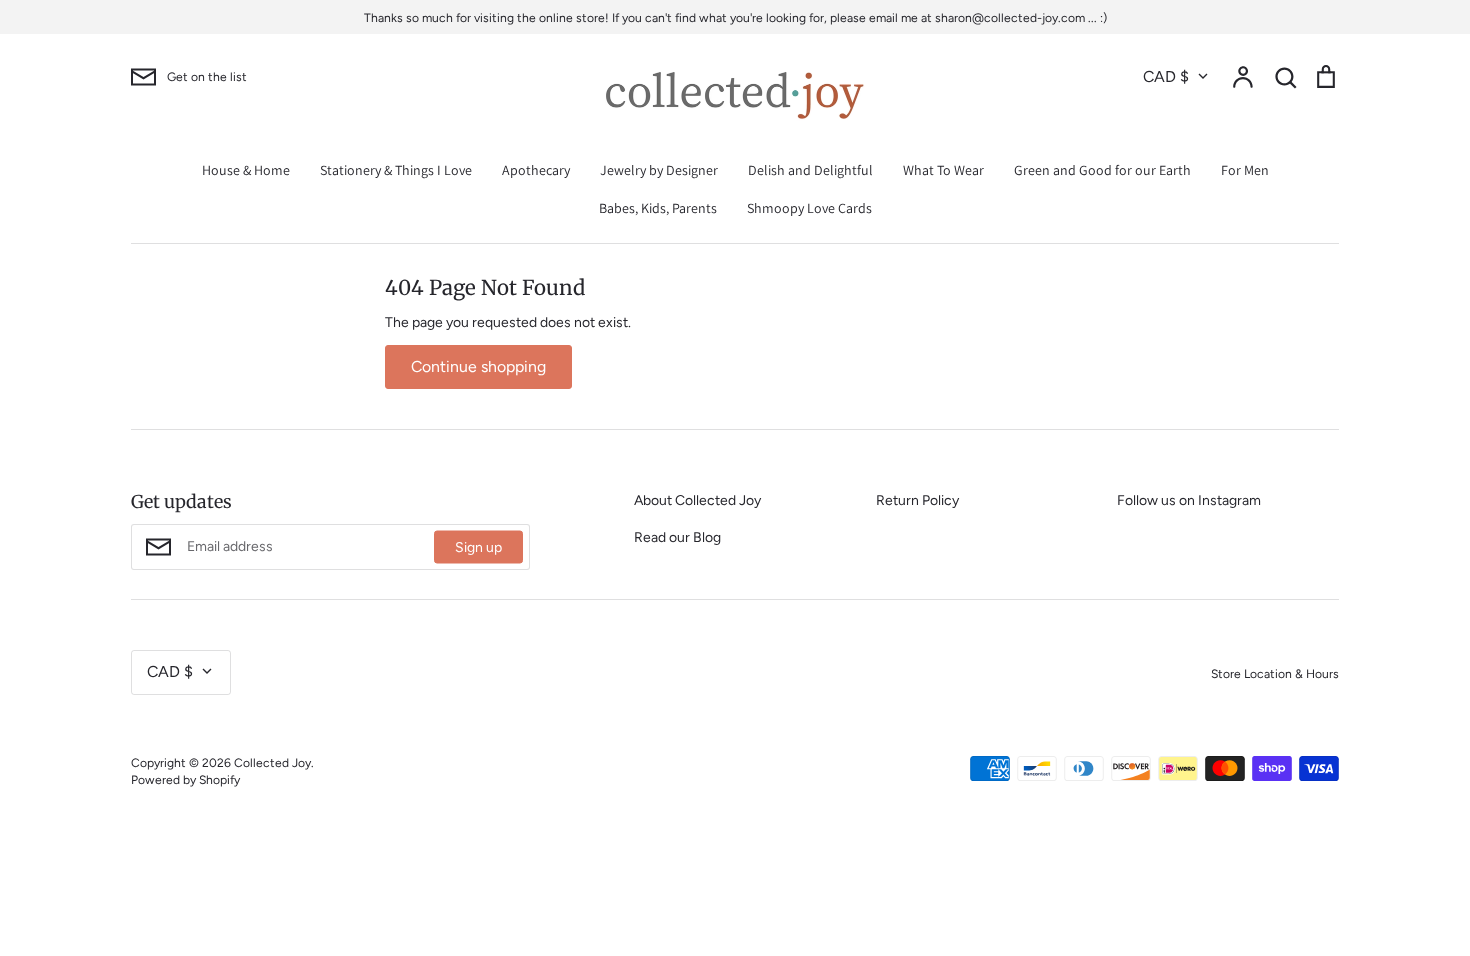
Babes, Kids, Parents (658, 208)
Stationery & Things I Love (396, 170)
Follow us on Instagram (1189, 500)
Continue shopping (478, 366)
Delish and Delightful (810, 170)
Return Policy (917, 500)
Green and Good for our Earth (1102, 170)
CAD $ (1166, 76)
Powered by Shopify (185, 779)
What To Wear (943, 170)
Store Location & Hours (1275, 673)
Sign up (478, 547)
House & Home (246, 170)
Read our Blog (677, 537)
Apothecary (536, 170)
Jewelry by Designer (659, 170)
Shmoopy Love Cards (809, 208)
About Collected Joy (697, 500)
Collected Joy (272, 762)
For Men (1245, 170)
